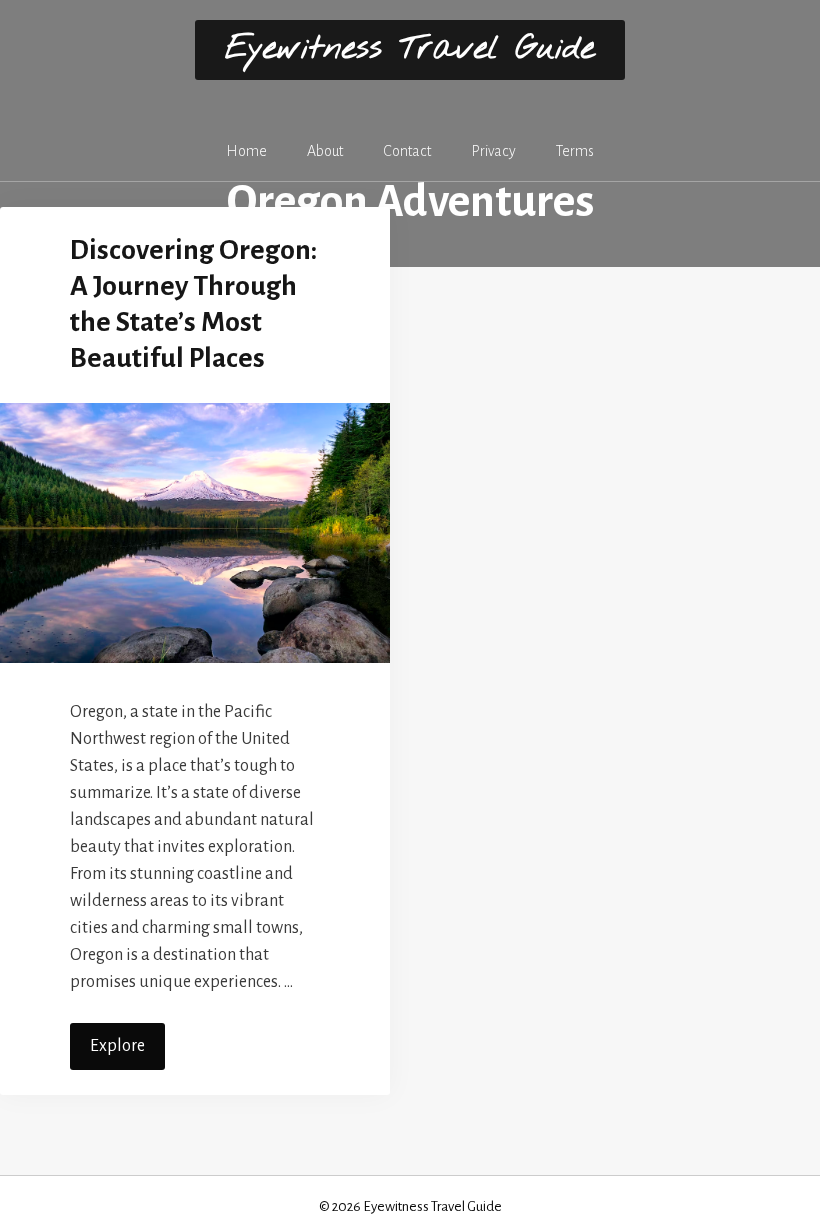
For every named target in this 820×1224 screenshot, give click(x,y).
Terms (575, 151)
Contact (407, 151)
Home (246, 151)
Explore (117, 1046)
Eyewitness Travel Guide (410, 49)
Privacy (493, 151)
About (325, 151)
